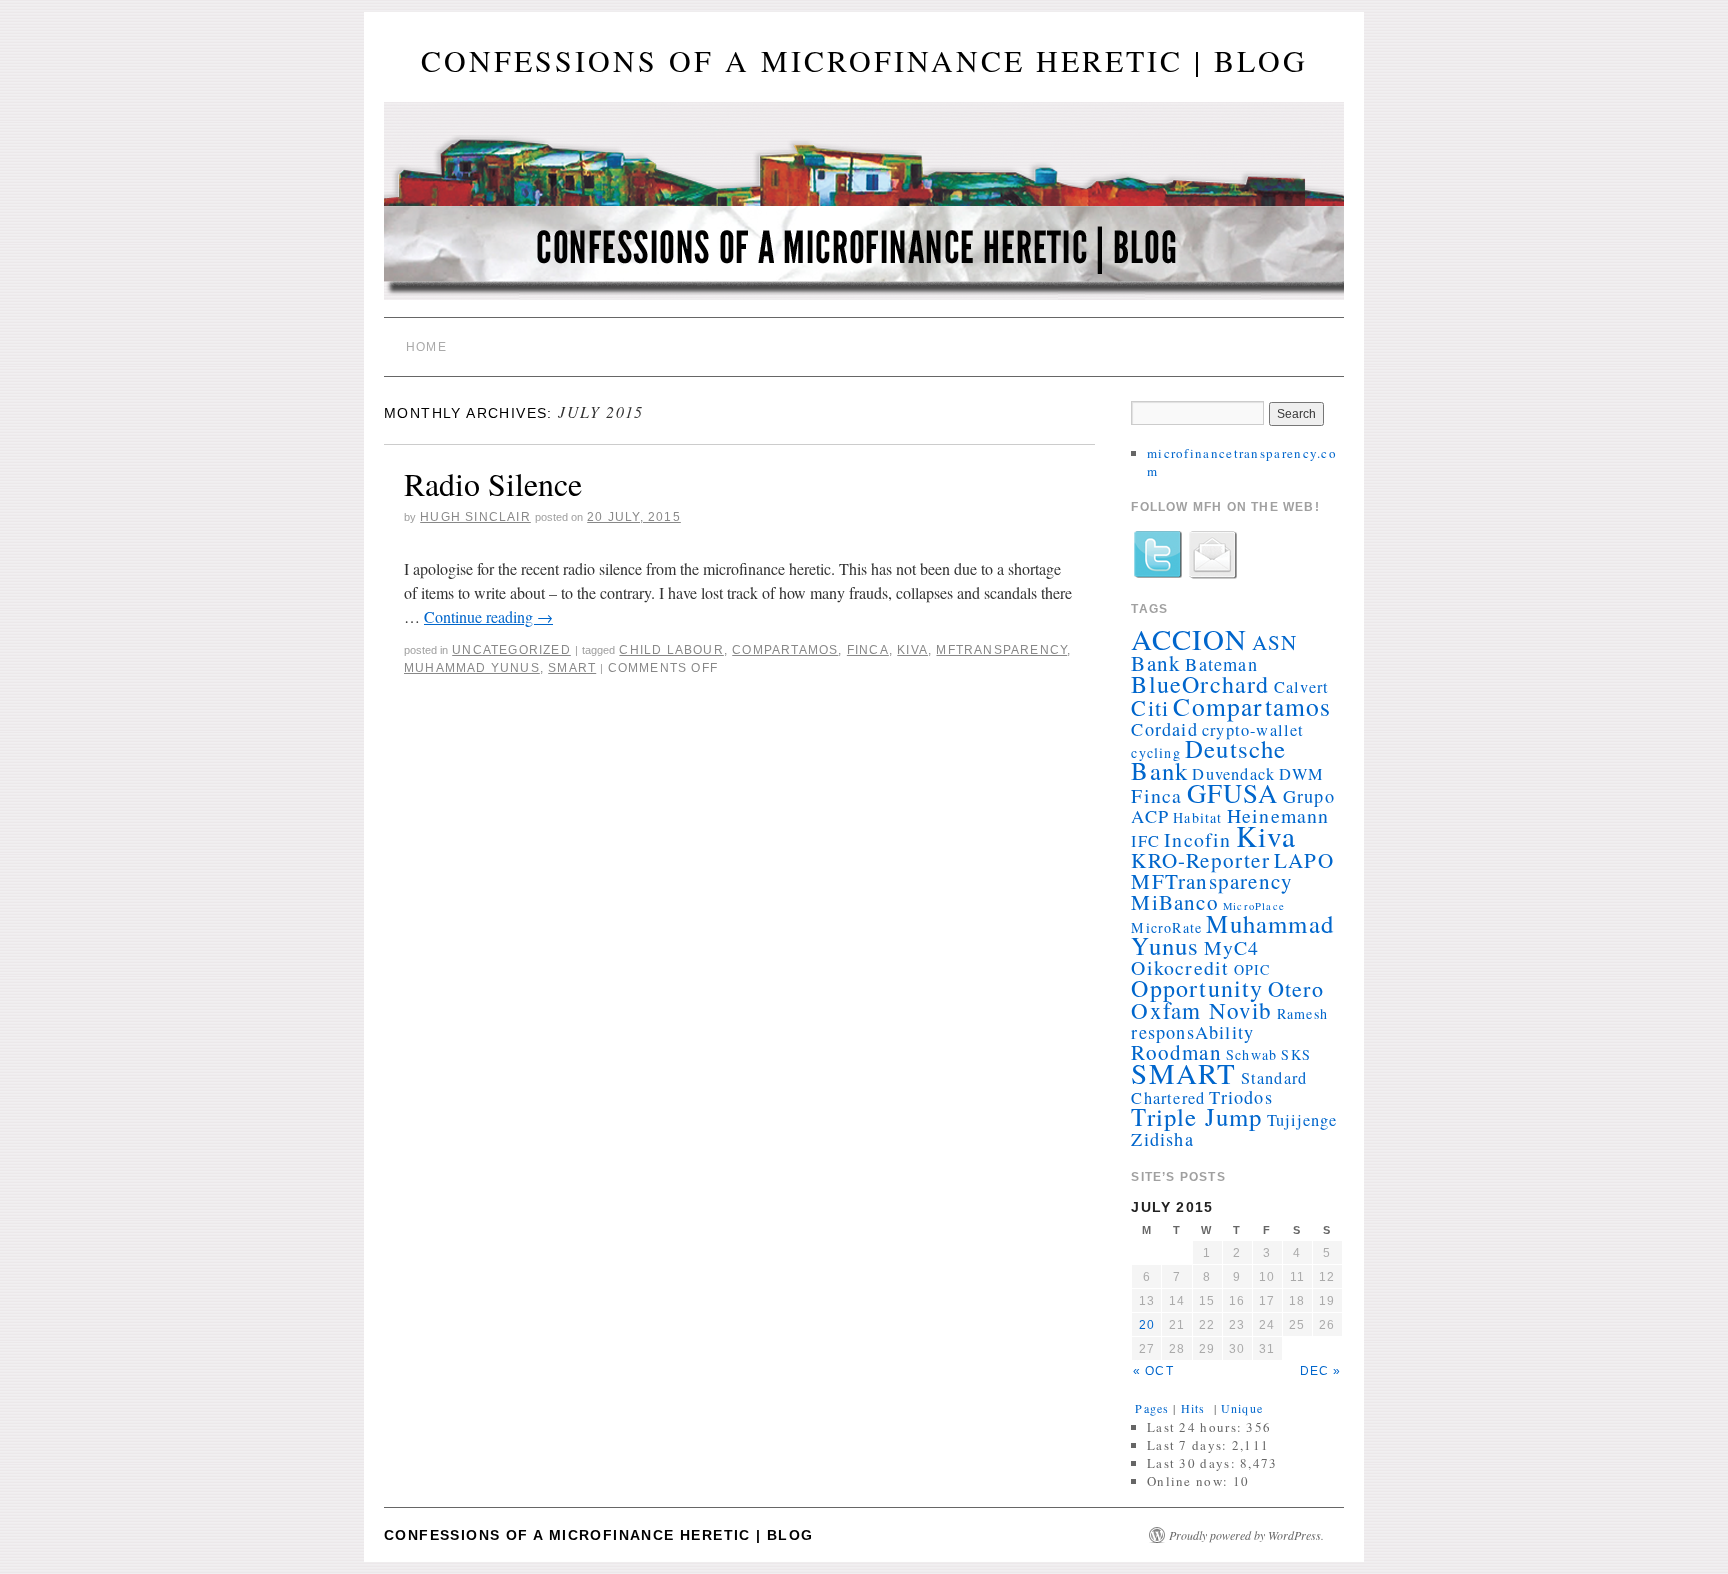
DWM (1301, 774)
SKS (1296, 1054)
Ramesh (1302, 1013)
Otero (1296, 988)
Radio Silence (493, 483)
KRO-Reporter (1200, 860)
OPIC (1252, 969)
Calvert (1301, 687)
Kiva (912, 650)
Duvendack (1233, 774)
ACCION (1189, 638)
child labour (671, 650)
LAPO (1304, 860)
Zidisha (1162, 1139)
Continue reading (488, 616)
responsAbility (1192, 1032)
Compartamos (785, 650)
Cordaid (1164, 729)
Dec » (1321, 1371)
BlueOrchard (1200, 684)
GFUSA (1233, 793)
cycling (1155, 752)
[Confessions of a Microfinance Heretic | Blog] (864, 209)
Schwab (1251, 1054)
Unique (1242, 1408)
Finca (868, 650)
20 (1147, 1325)
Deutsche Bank (1208, 759)
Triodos (1240, 1097)
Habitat (1197, 817)
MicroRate (1166, 927)
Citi (1150, 707)
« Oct (1153, 1371)
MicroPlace (1254, 906)
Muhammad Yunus (472, 668)
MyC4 (1232, 947)
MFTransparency (1001, 650)
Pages (1152, 1408)
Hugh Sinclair (475, 517)
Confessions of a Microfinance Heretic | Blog (864, 60)
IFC (1145, 841)
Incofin (1197, 839)
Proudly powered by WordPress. (1246, 1535)
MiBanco (1174, 902)
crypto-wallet (1253, 730)
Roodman (1176, 1052)
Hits (1195, 1408)
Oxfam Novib (1201, 1010)
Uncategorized (511, 650)
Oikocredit (1180, 967)
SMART (572, 668)
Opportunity (1197, 988)
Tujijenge (1302, 1120)
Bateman (1221, 664)
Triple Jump (1196, 1116)
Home (426, 347)
